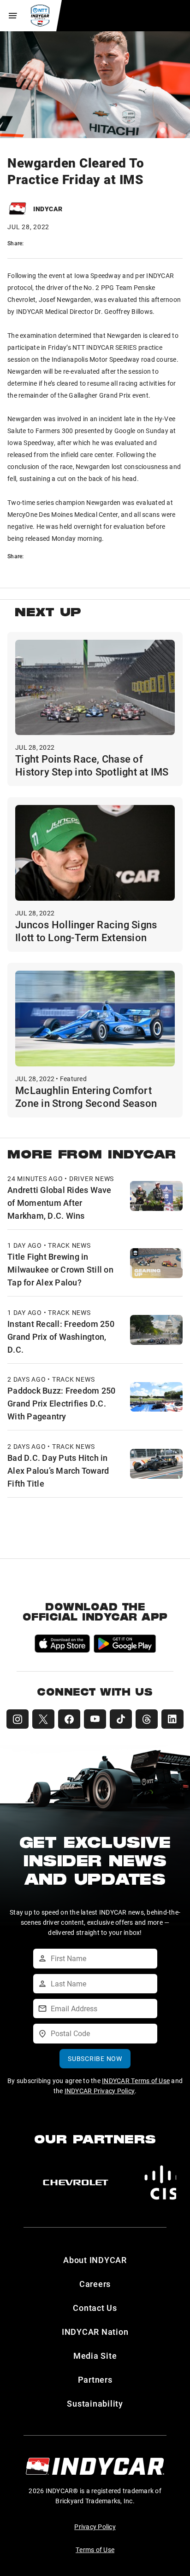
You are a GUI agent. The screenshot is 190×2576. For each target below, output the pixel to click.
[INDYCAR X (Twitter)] (43, 1719)
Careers (95, 2284)
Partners (95, 2379)
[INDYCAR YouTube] (95, 1719)
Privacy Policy (95, 2527)
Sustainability (95, 2403)
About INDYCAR (95, 2260)
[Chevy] (76, 2182)
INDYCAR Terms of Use (136, 2081)
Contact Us (95, 2308)
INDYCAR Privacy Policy (100, 2091)
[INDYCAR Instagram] (18, 1719)
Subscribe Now (95, 2058)
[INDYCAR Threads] (147, 1719)
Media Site (95, 2356)
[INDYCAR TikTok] (121, 1719)
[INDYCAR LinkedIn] (172, 1719)
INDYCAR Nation (95, 2332)
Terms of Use (95, 2550)
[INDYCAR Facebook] (69, 1719)
